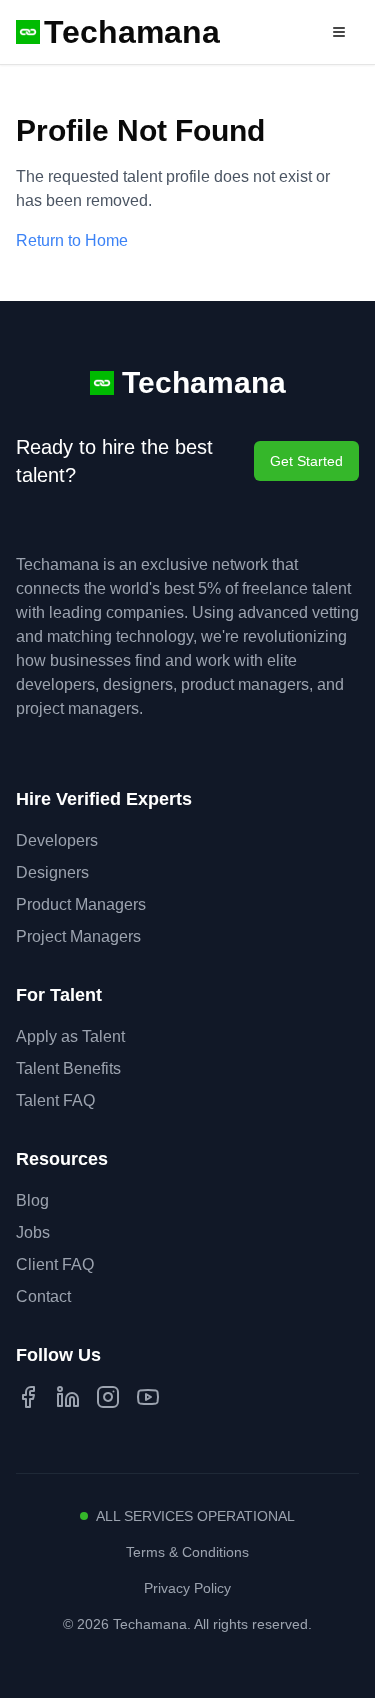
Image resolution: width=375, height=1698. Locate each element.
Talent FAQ (55, 1100)
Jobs (33, 1232)
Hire (282, 32)
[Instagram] (108, 1397)
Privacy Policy (187, 1588)
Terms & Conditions (187, 1552)
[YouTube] (148, 1397)
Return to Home (72, 240)
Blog (32, 1200)
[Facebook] (28, 1397)
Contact (43, 1296)
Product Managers (81, 904)
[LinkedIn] (68, 1397)
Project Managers (78, 936)
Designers (52, 872)
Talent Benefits (68, 1068)
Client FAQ (55, 1264)
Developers (57, 840)
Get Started (306, 461)
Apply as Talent (70, 1036)
